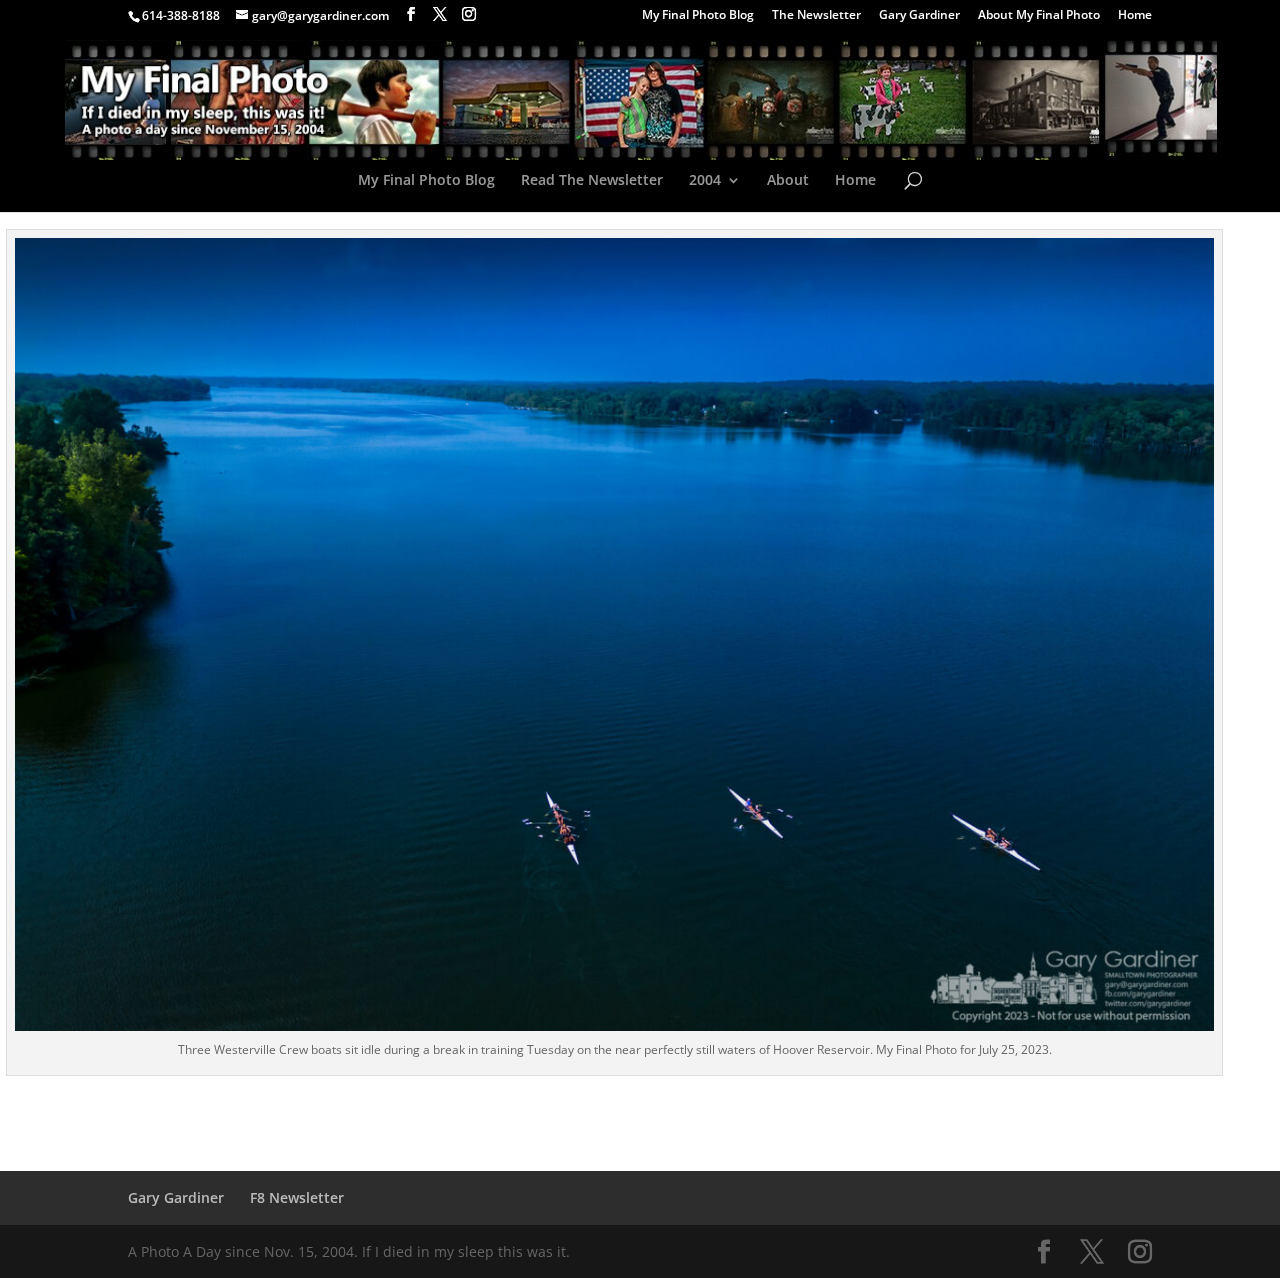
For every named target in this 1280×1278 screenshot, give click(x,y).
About (788, 181)
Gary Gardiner (919, 16)
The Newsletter (816, 16)
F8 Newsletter (297, 1197)
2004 (705, 181)
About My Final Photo (1039, 16)
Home (1135, 16)
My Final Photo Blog (698, 16)
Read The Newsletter (592, 181)
